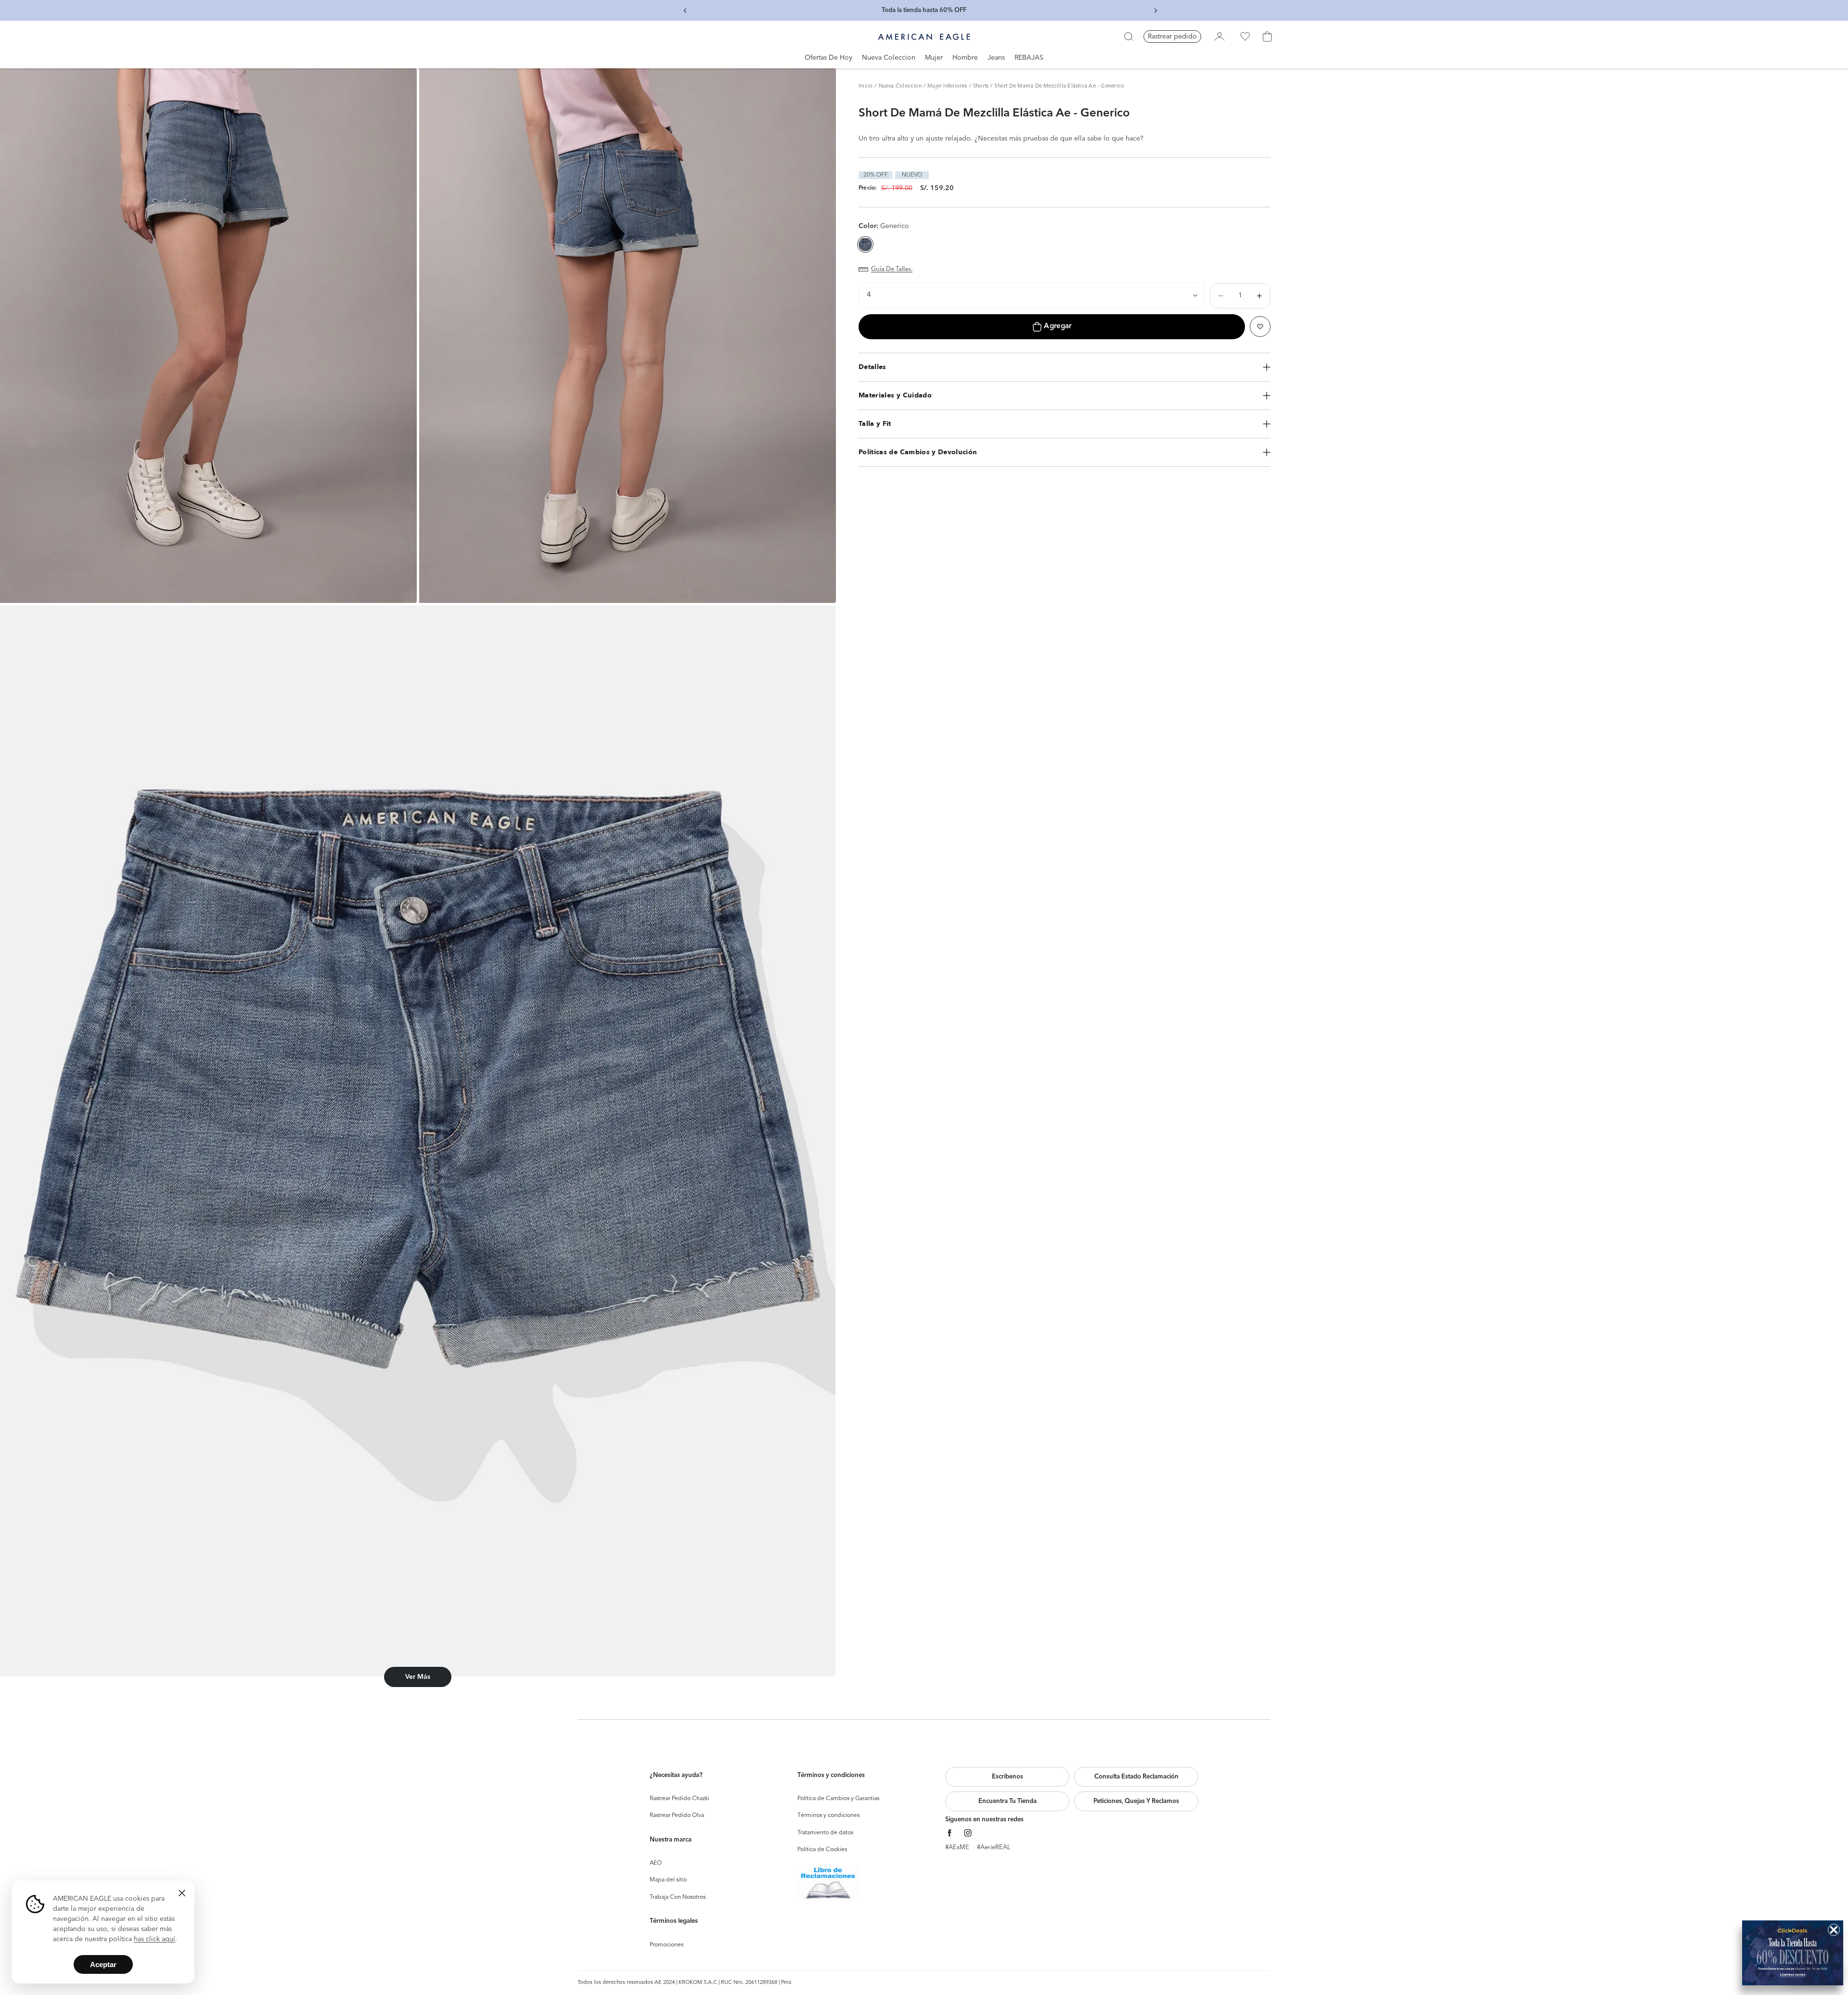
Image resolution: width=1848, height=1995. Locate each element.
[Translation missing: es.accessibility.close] (182, 1893)
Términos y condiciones (828, 1816)
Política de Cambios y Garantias (838, 1799)
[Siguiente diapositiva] (1155, 11)
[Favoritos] (1245, 37)
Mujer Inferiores (947, 86)
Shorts (981, 86)
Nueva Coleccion (900, 86)
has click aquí (154, 1939)
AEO (656, 1863)
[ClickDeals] (1793, 1953)
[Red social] (950, 1833)
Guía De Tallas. (892, 269)
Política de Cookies (822, 1850)
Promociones (667, 1945)
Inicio (866, 86)
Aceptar (103, 1964)
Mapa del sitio (668, 1880)
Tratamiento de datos (825, 1833)
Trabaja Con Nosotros (678, 1897)
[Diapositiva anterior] (685, 11)
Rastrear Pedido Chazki (680, 1799)
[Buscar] (1129, 37)
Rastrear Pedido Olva (677, 1816)
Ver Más (418, 1677)
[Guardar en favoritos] (1260, 326)
